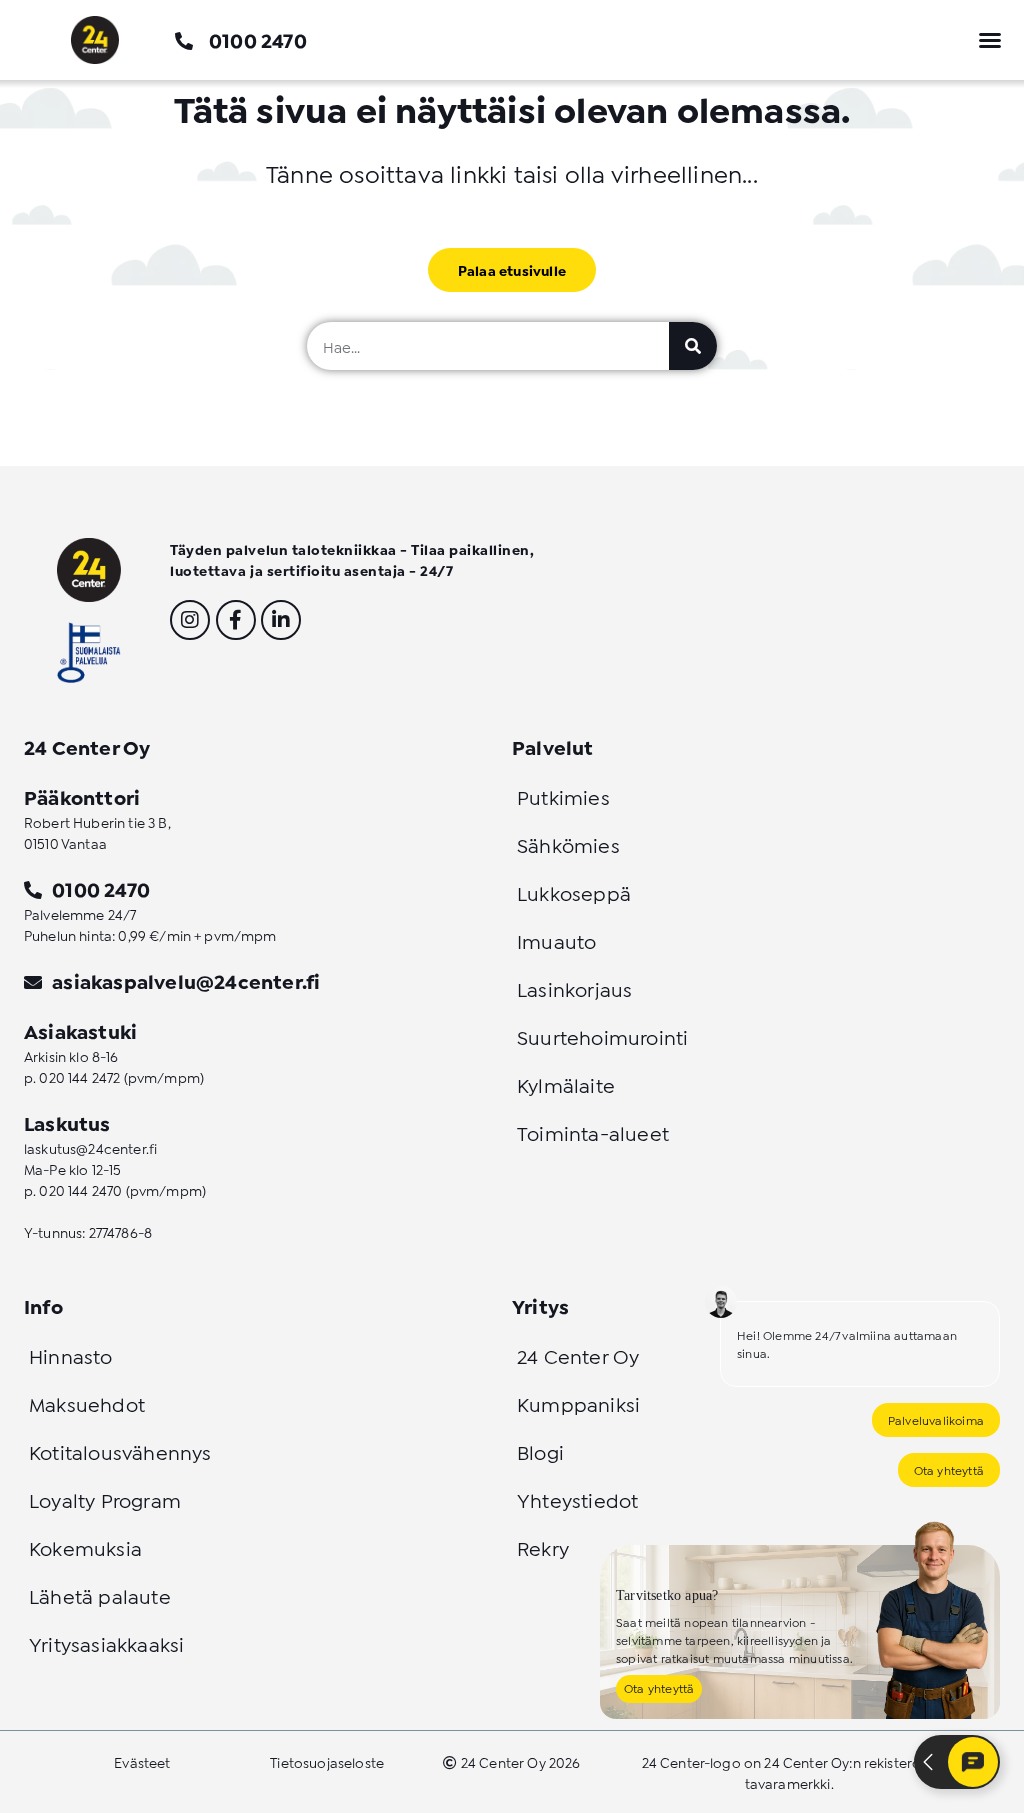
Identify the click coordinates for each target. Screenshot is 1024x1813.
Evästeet (142, 1761)
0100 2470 (258, 39)
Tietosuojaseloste (327, 1761)
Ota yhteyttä (949, 1469)
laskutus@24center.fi (90, 1147)
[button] (990, 40)
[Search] (693, 346)
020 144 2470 (80, 1189)
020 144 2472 (79, 1076)
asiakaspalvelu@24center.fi (186, 980)
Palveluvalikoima (936, 1419)
